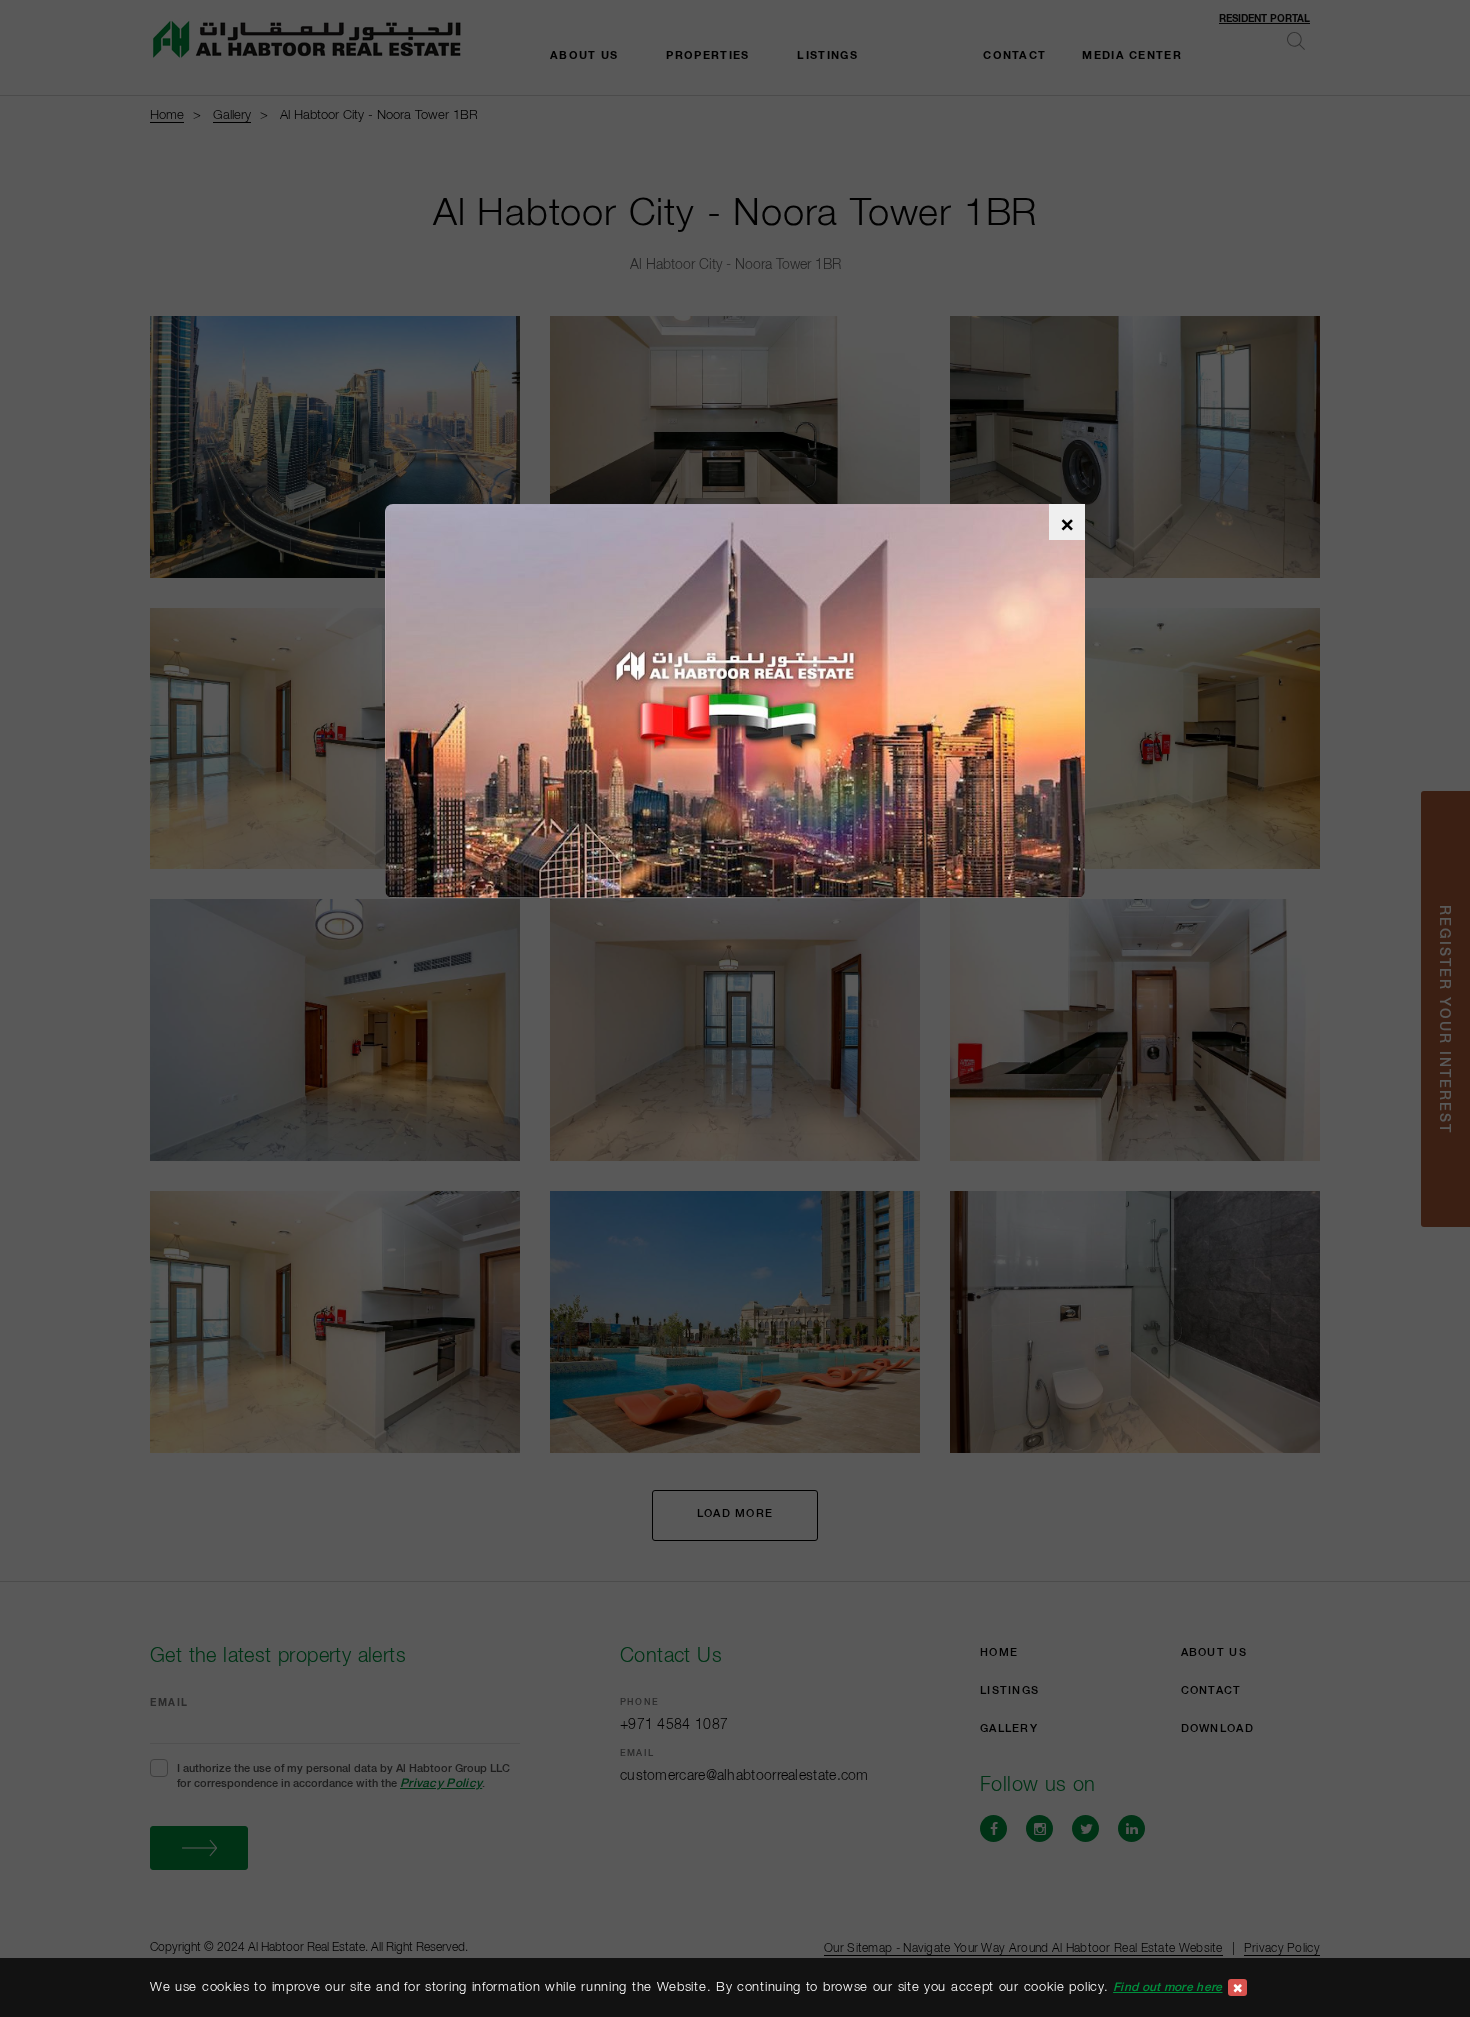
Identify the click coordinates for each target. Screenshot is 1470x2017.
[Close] (1238, 1987)
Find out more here (1167, 1987)
